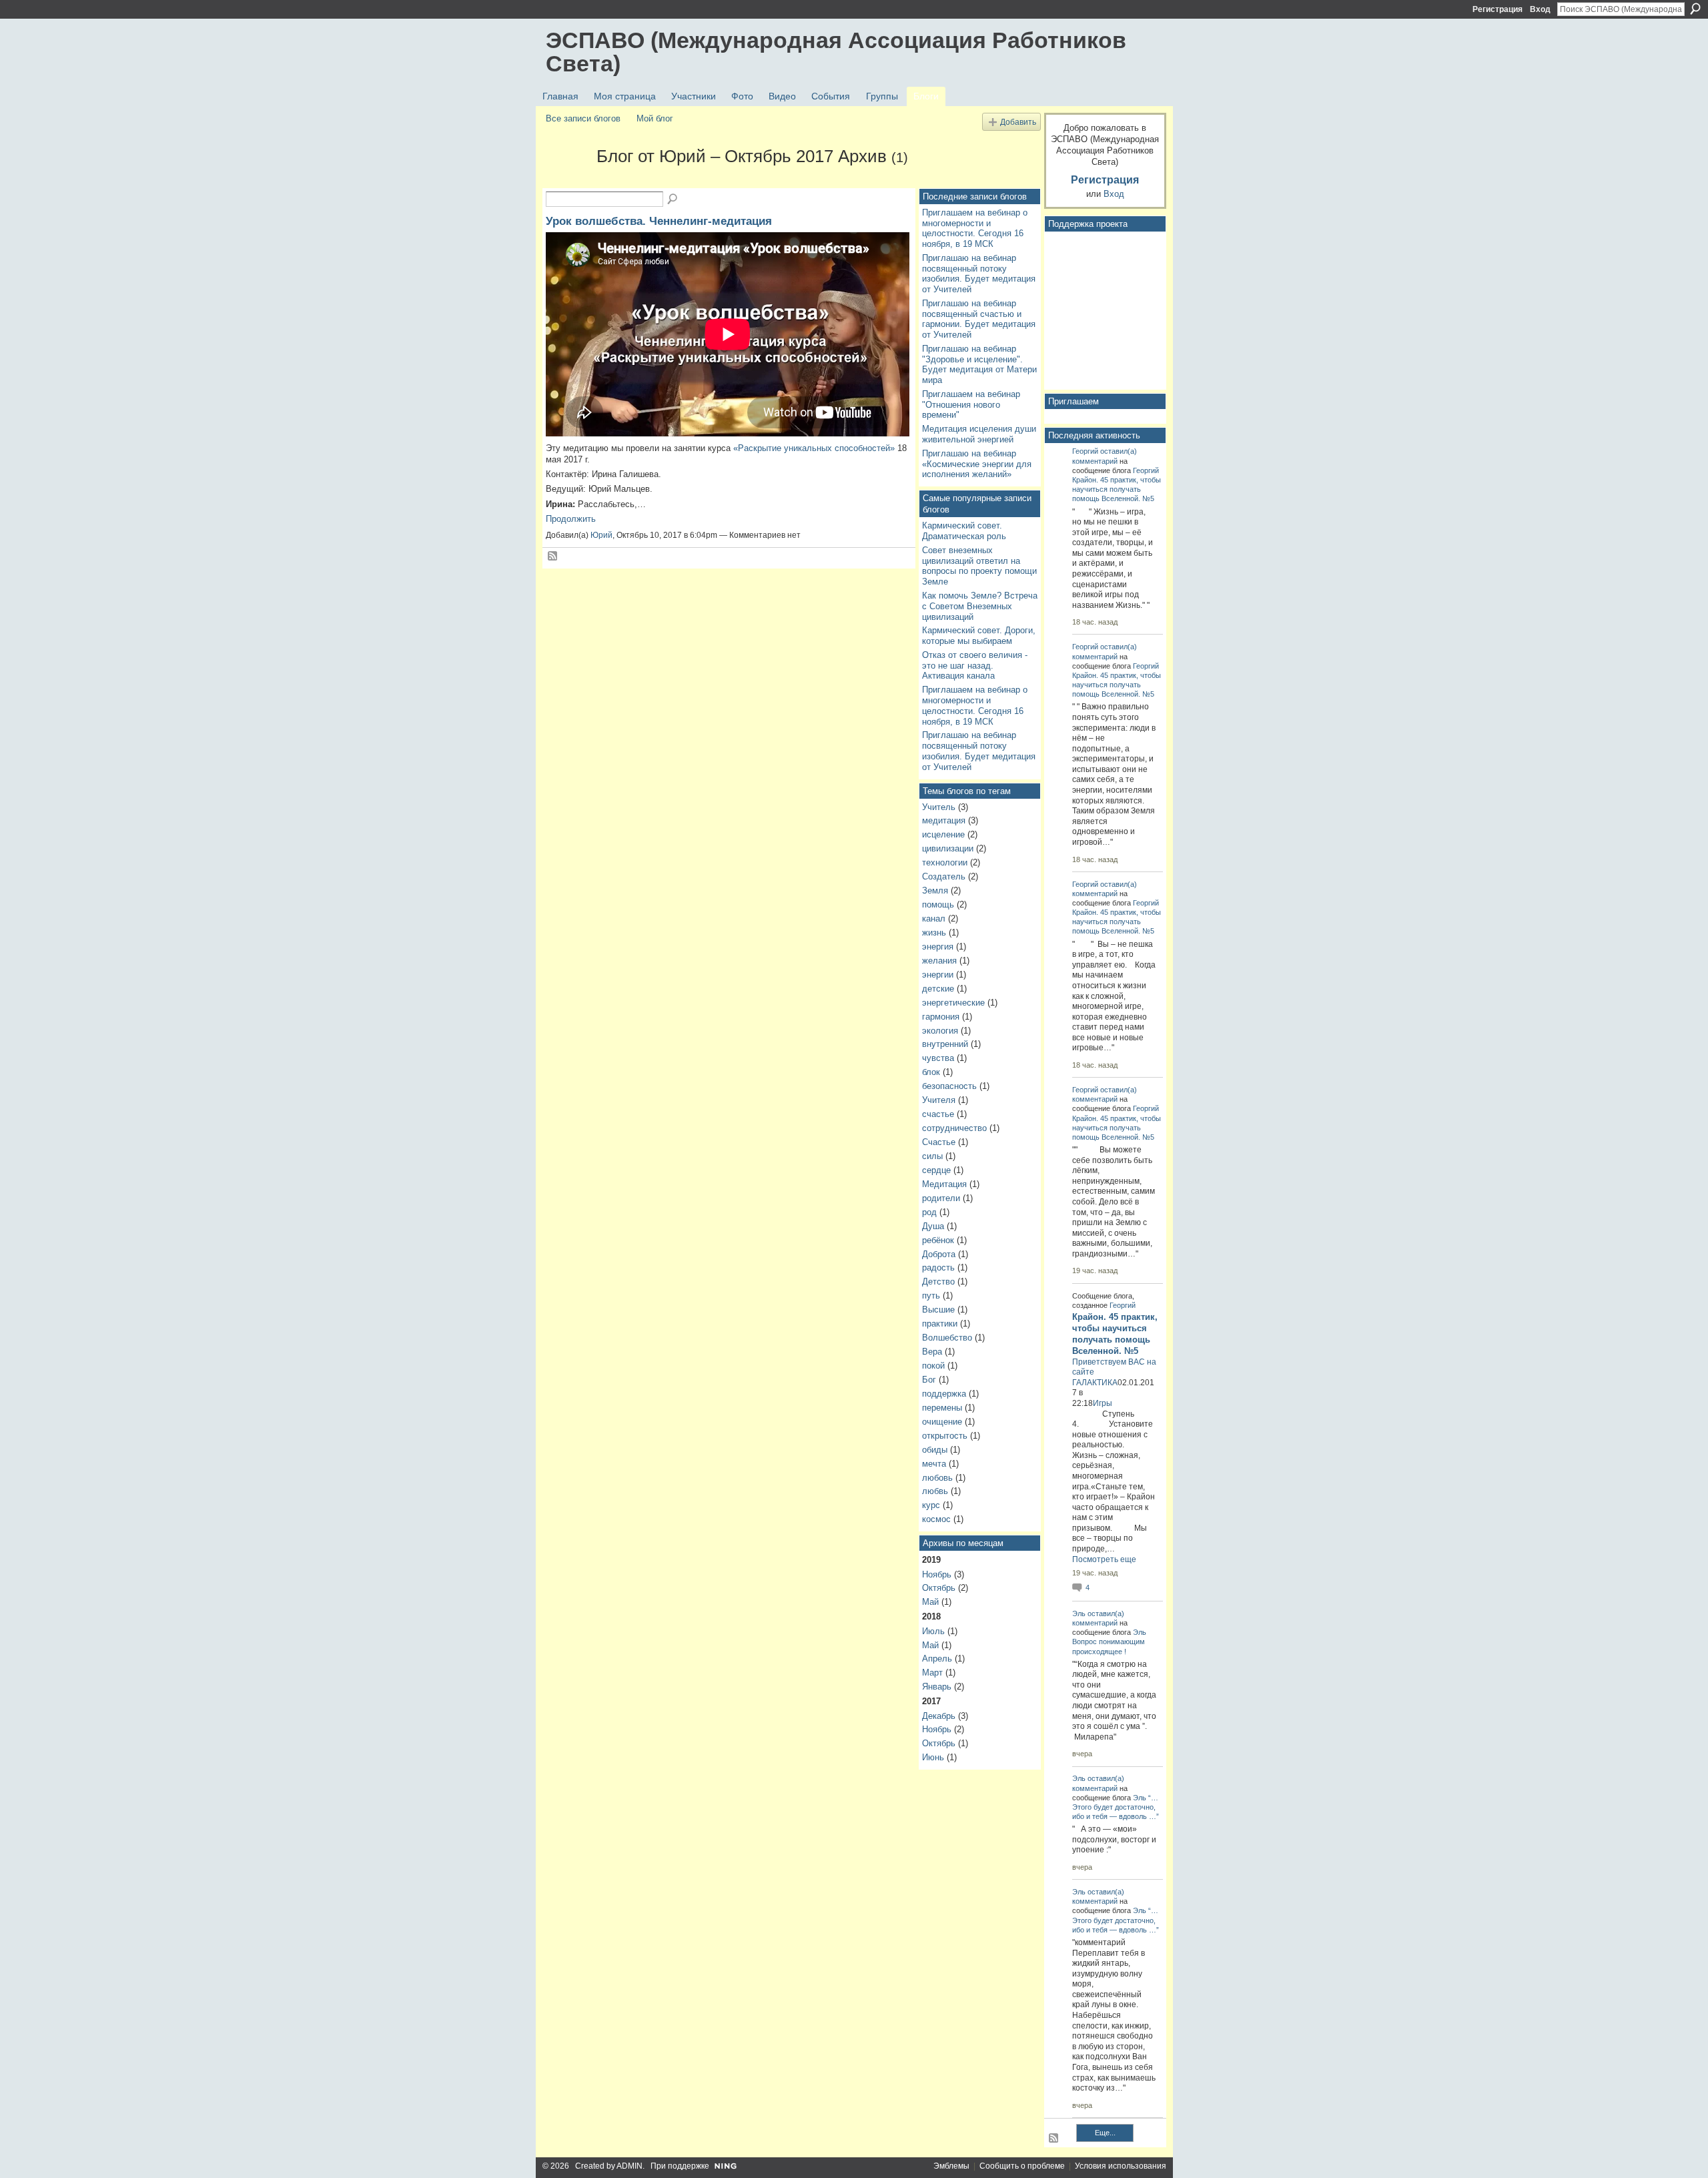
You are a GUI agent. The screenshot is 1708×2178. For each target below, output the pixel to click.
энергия (938, 947)
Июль (933, 1631)
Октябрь (939, 1588)
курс (931, 1505)
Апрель (937, 1659)
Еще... (1105, 2133)
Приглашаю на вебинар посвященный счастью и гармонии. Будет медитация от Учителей (979, 319)
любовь (937, 1478)
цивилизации (948, 848)
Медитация (944, 1184)
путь (931, 1296)
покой (933, 1366)
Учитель (939, 807)
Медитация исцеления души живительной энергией (979, 434)
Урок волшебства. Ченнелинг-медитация (659, 221)
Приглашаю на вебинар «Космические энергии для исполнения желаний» (977, 464)
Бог (929, 1380)
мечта (934, 1464)
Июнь (933, 1757)
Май (930, 1602)
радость (938, 1267)
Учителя (939, 1100)
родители (941, 1198)
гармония (941, 1017)
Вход (1540, 9)
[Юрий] (567, 180)
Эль (1079, 1613)
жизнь (934, 933)
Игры (1103, 1403)
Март (932, 1673)
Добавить (1018, 122)
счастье (938, 1114)
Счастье (939, 1142)
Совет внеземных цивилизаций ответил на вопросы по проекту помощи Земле (979, 566)
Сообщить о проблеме (1022, 2166)
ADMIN (629, 2166)
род (929, 1212)
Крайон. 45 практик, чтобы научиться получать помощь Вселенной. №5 (1117, 489)
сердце (936, 1170)
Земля (935, 890)
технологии (945, 862)
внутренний (945, 1044)
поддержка (944, 1394)
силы (932, 1156)
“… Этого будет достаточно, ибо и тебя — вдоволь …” (1116, 1807)
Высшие (938, 1310)
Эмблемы (951, 2166)
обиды (935, 1450)
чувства (938, 1058)
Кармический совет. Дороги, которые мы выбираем (979, 636)
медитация (944, 820)
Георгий (1085, 451)
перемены (942, 1408)
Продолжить (571, 519)
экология (940, 1031)
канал (934, 919)
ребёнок (938, 1240)
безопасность (949, 1086)
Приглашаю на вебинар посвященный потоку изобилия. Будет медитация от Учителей (979, 274)
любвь (935, 1491)
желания (939, 961)
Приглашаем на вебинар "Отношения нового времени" (971, 404)
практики (940, 1324)
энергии (938, 975)
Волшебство (947, 1338)
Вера (932, 1352)
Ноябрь (937, 1574)
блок (931, 1072)
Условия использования (1121, 2166)
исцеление (943, 834)
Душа (933, 1226)
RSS (553, 557)
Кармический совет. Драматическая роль (964, 531)
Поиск (1695, 9)
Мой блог (655, 118)
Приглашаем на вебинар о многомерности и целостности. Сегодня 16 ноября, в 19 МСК (975, 228)
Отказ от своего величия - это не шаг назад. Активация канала (975, 665)
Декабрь (939, 1716)
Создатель (944, 876)
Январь (937, 1687)
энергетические (953, 1003)
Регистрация (1498, 9)
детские (938, 989)
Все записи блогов (583, 118)
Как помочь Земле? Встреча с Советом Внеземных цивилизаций (980, 606)
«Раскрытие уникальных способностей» (814, 448)
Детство (938, 1282)
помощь (938, 904)
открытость (945, 1436)
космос (936, 1519)
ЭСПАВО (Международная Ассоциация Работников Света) (836, 52)
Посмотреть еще (1104, 1559)
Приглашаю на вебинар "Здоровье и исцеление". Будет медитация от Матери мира (979, 364)
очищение (942, 1422)
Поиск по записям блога (673, 200)
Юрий (601, 535)
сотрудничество (954, 1128)
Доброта (939, 1254)
